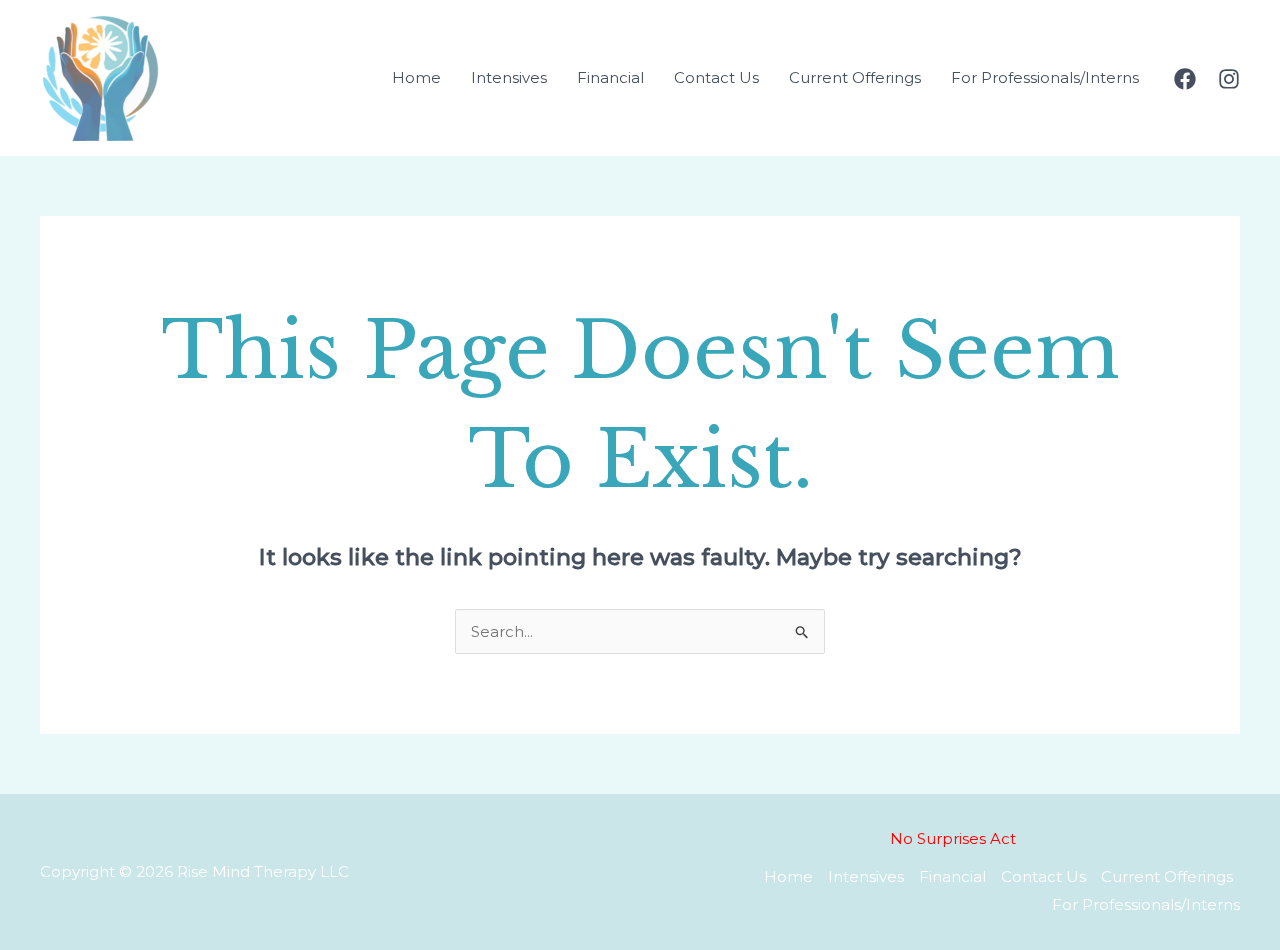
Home (416, 77)
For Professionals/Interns (1045, 77)
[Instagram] (1229, 79)
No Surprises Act (953, 838)
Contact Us (716, 77)
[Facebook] (1185, 79)
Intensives (509, 77)
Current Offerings (855, 77)
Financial (610, 77)
